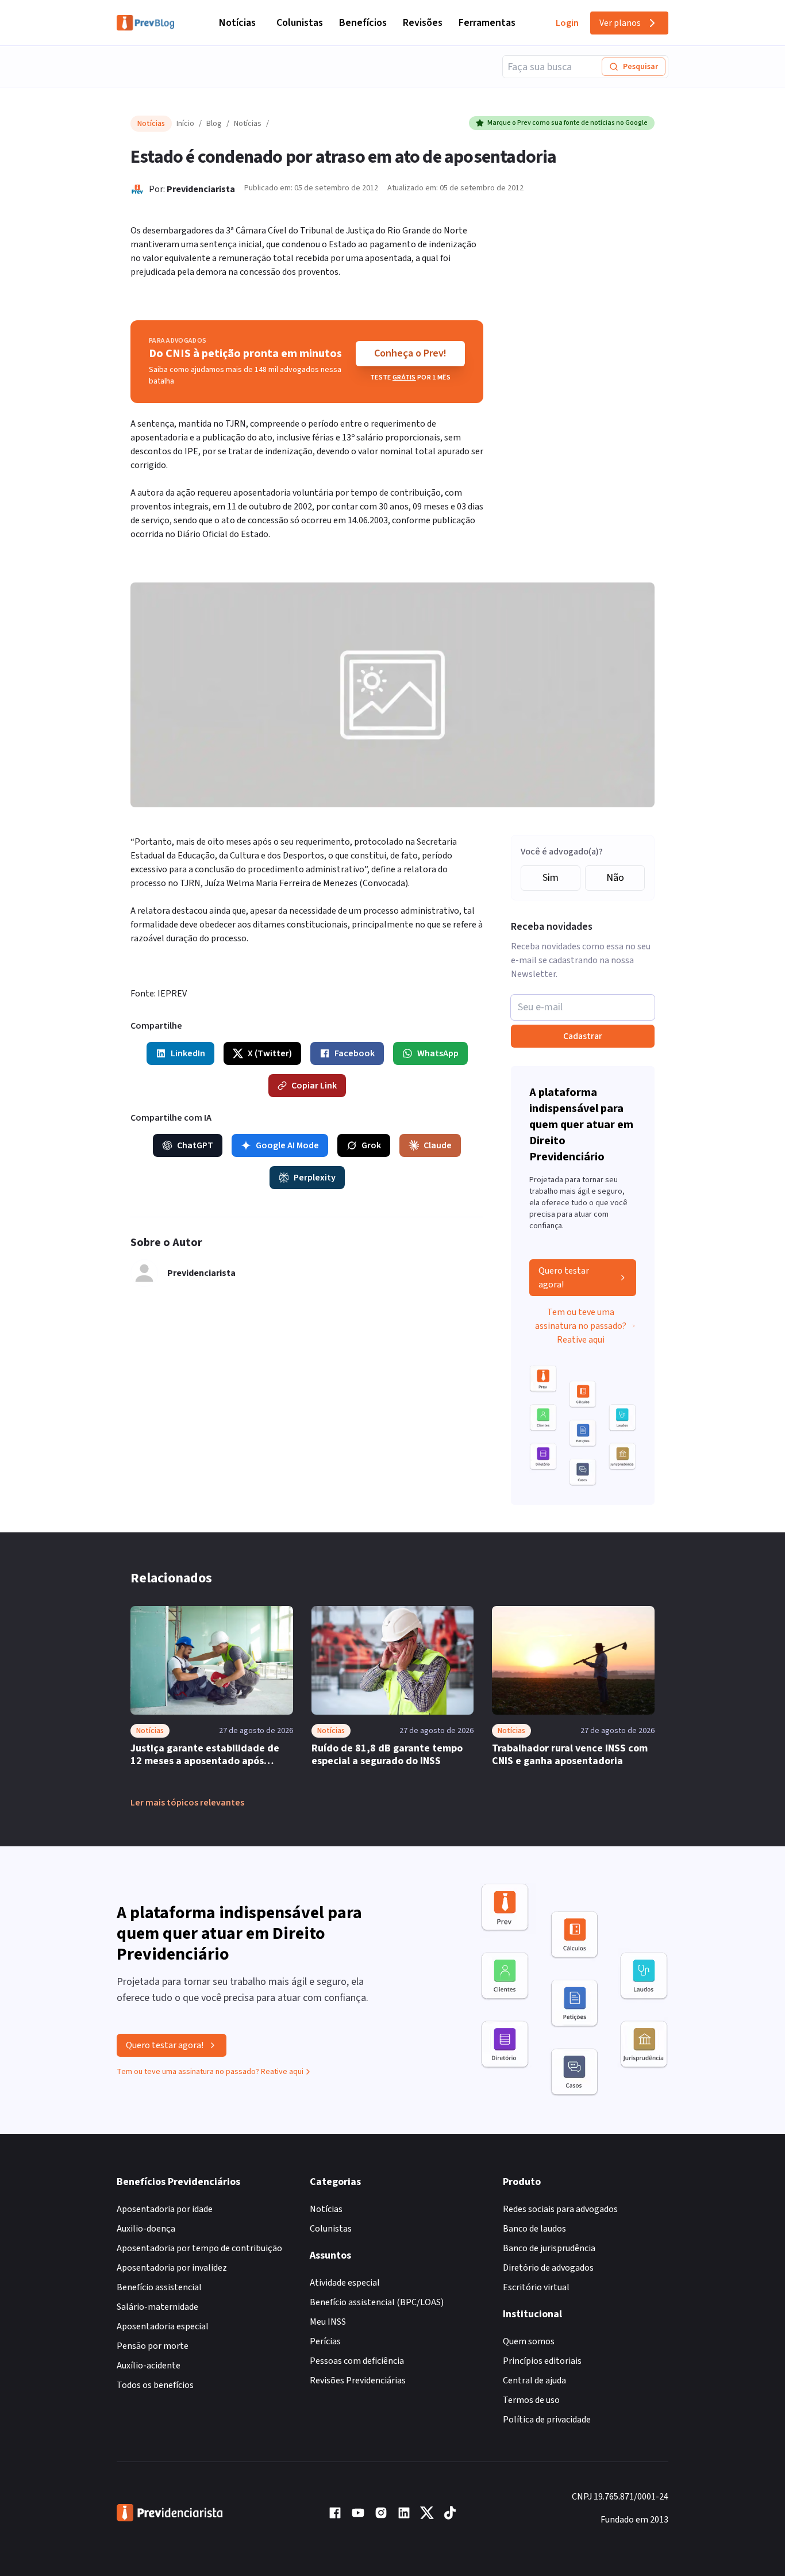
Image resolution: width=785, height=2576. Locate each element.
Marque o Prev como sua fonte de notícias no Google (567, 123)
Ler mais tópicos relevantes (187, 1803)
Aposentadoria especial (163, 2326)
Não (615, 878)
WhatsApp (438, 1053)
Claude (438, 1145)
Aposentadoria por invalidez (172, 2268)
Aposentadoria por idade (165, 2209)
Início (185, 124)
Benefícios (363, 23)
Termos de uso (531, 2400)
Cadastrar (583, 1036)
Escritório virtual (536, 2287)
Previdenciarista (201, 189)
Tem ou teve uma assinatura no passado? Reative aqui (581, 1326)
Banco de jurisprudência (549, 2248)
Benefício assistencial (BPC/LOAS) (377, 2302)
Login (567, 23)
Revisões (423, 23)
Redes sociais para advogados (560, 2209)
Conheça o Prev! (410, 353)
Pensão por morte (153, 2346)
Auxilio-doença (146, 2229)
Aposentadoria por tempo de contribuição (199, 2248)
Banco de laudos (534, 2229)
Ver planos (620, 23)
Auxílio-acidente (149, 2366)
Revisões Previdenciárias (358, 2380)
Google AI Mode (287, 1145)
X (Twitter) (270, 1053)
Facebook (355, 1053)
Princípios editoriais (542, 2361)
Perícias (325, 2341)
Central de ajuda (534, 2380)
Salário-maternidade (157, 2307)
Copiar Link (314, 1086)
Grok (371, 1145)
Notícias (237, 23)
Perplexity (315, 1178)
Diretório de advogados (548, 2268)
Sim (551, 878)
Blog (214, 124)
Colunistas (300, 23)
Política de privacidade (547, 2420)
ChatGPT (195, 1145)
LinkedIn (188, 1053)
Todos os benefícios (155, 2385)
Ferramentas (487, 23)
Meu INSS (328, 2322)
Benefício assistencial (159, 2287)
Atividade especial (345, 2283)
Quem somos (529, 2341)
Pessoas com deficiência (357, 2361)
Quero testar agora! (564, 1278)
